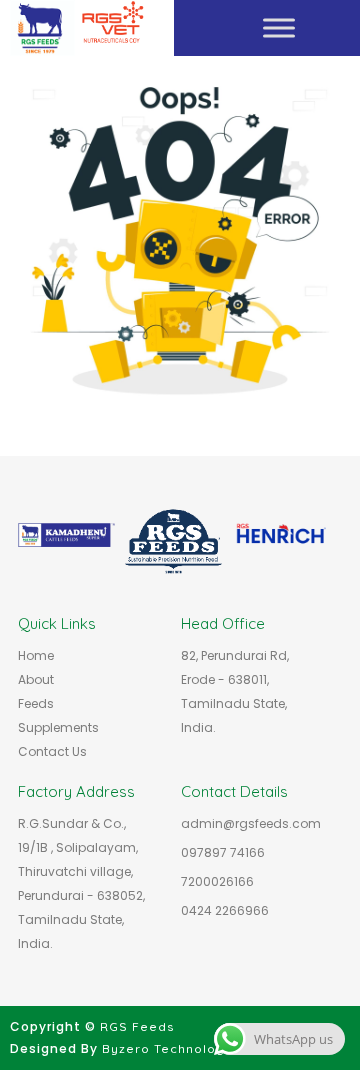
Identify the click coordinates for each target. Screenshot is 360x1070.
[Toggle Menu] (279, 27)
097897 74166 (223, 852)
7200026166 (217, 881)
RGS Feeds (137, 1026)
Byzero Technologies (173, 1048)
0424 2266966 (225, 910)
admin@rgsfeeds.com (251, 823)
